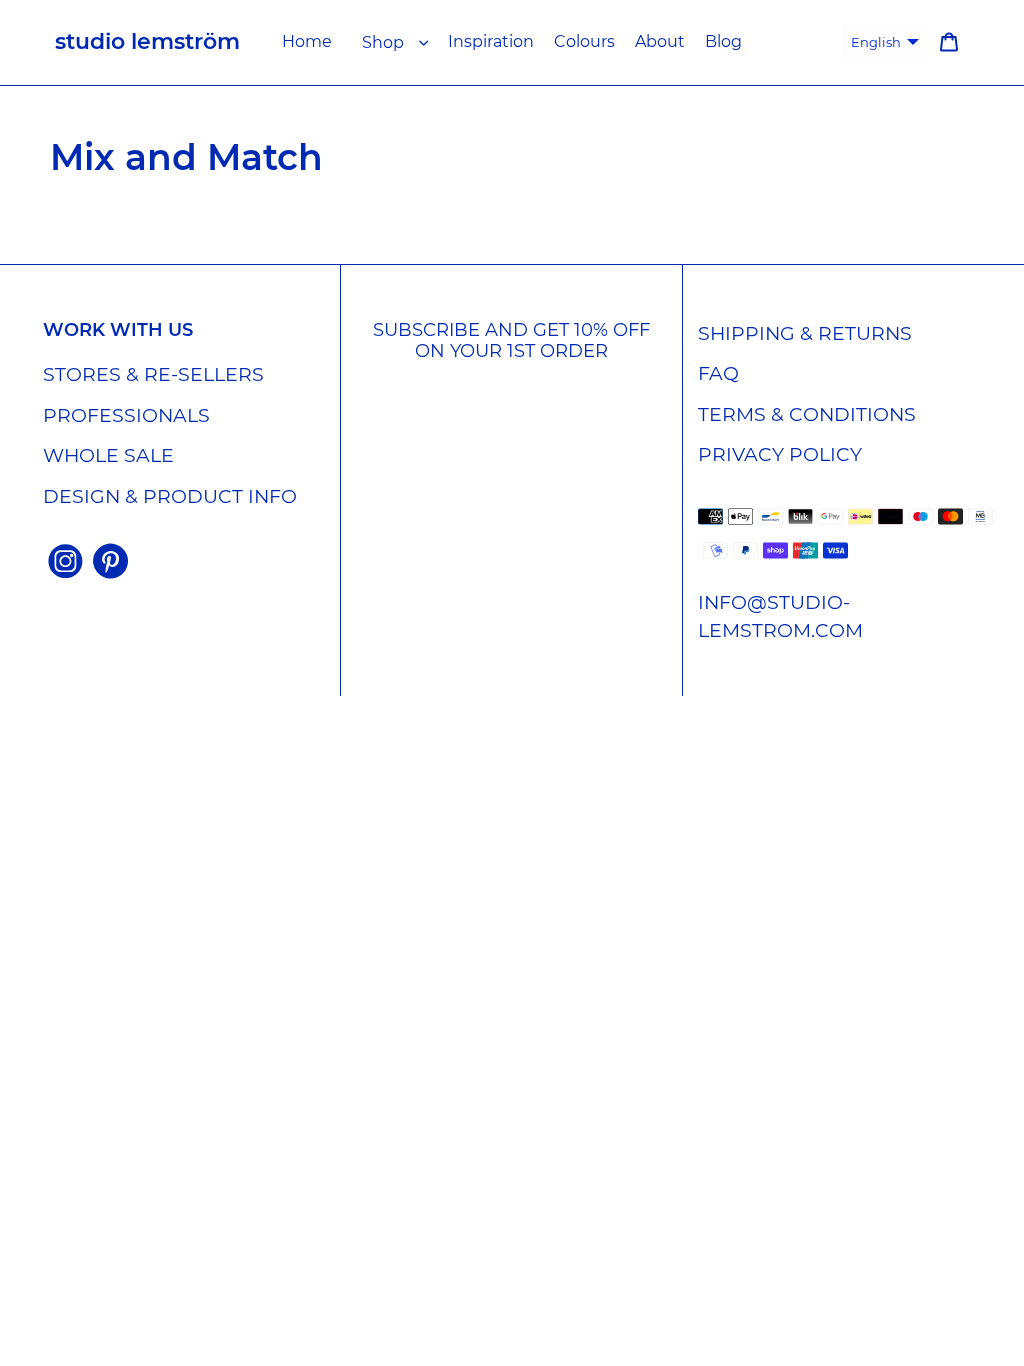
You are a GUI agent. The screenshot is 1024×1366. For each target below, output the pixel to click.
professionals (126, 415)
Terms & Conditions (807, 414)
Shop (383, 42)
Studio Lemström (147, 42)
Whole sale (108, 455)
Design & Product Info (170, 496)
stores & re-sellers (153, 374)
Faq (718, 373)
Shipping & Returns (805, 333)
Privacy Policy (780, 454)
